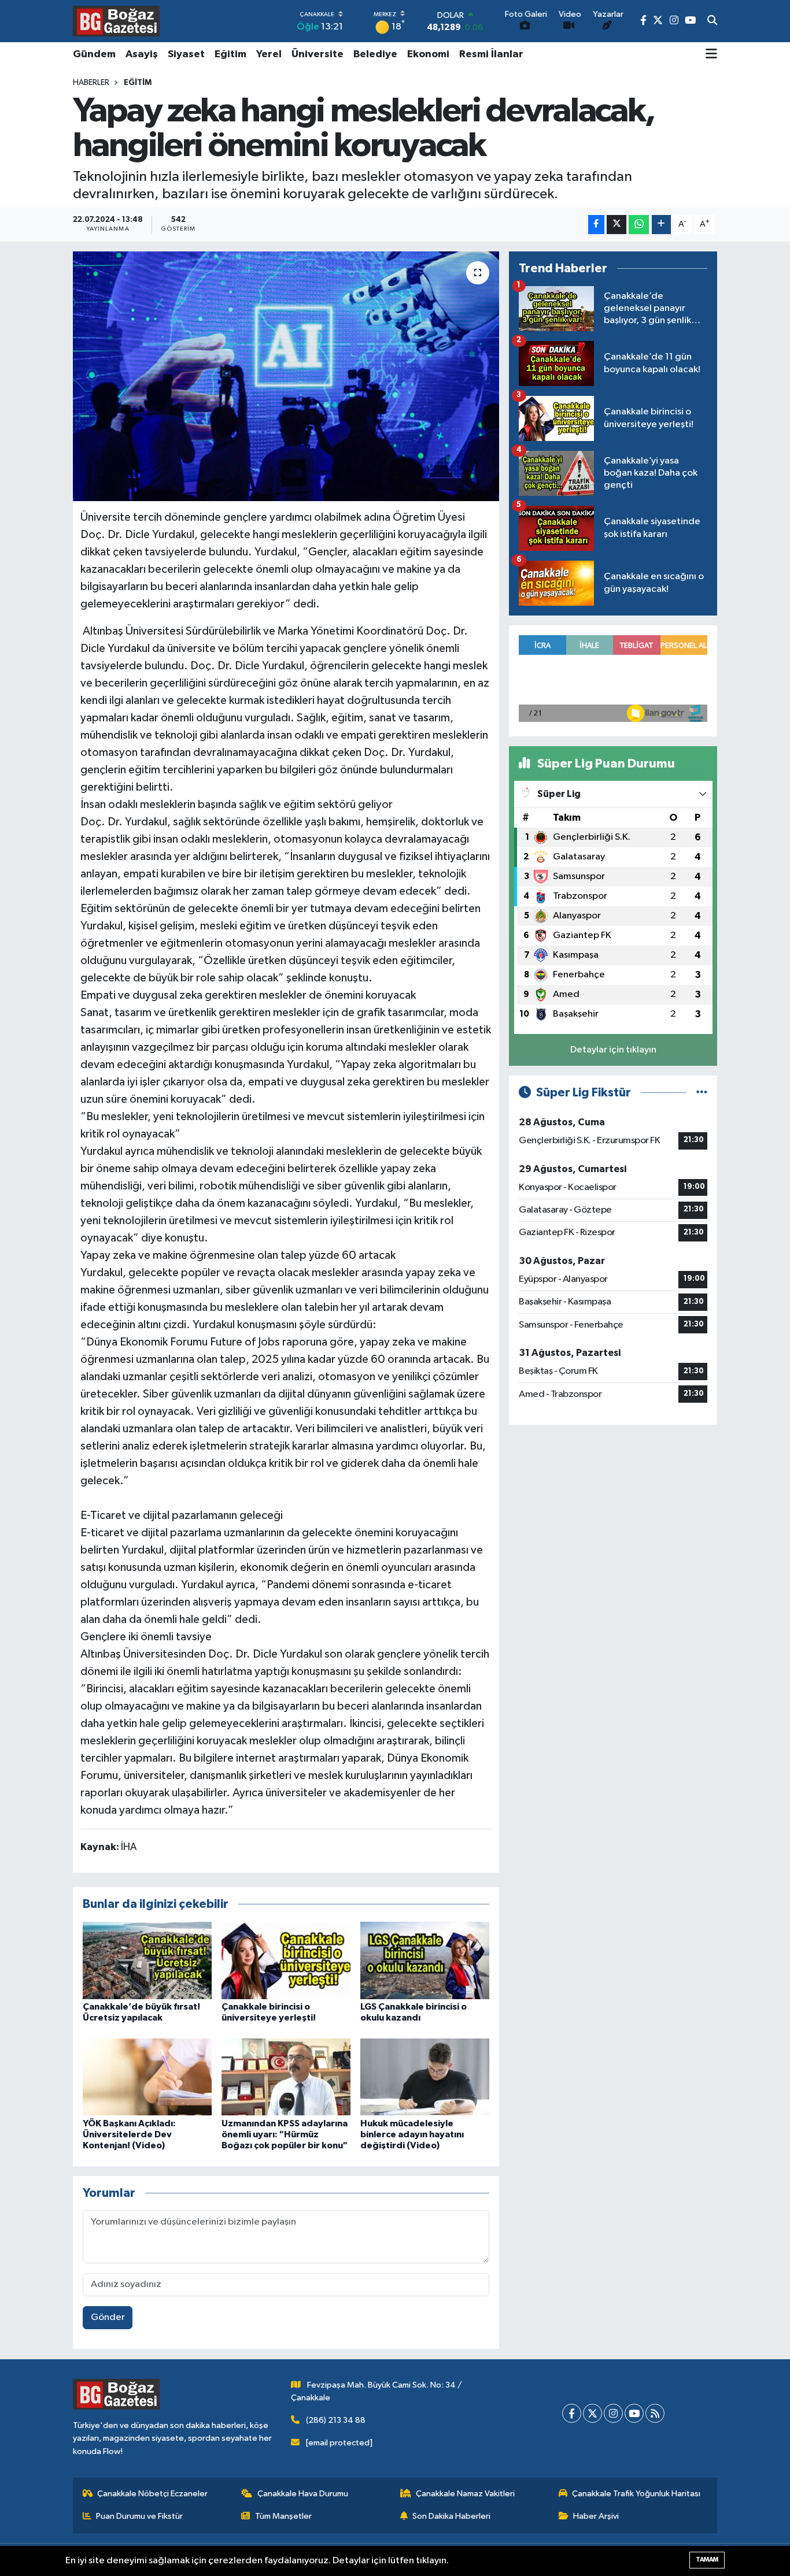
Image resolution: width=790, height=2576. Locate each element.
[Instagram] (613, 2413)
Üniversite (318, 54)
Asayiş (142, 54)
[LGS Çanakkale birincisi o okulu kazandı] (425, 1960)
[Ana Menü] (711, 55)
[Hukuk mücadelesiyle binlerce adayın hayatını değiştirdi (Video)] (425, 2077)
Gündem (94, 54)
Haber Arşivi (596, 2516)
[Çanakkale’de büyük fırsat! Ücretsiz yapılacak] (147, 1960)
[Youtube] (634, 2413)
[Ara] (712, 21)
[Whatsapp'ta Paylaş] (639, 225)
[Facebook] (572, 2413)
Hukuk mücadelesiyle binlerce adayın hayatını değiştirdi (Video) (412, 2134)
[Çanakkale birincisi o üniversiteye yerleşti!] (286, 1960)
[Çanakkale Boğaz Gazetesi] (116, 21)
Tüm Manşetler (283, 2516)
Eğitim (230, 54)
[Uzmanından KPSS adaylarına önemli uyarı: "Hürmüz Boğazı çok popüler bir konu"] (286, 2077)
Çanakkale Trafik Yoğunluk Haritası (636, 2494)
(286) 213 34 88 (336, 2420)
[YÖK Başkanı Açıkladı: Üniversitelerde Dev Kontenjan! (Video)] (147, 2077)
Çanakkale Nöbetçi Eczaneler (152, 2494)
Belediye (375, 54)
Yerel (269, 54)
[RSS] (655, 2413)
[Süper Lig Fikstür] (702, 1093)
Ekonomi (428, 54)
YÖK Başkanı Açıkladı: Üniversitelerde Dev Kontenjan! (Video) (129, 2134)
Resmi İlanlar (491, 54)
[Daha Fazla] (661, 225)
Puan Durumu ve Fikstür (139, 2516)
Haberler (91, 83)
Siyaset (186, 54)
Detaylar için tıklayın (613, 1050)
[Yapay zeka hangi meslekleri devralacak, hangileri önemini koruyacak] (286, 376)
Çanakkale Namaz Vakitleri (465, 2494)
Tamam (707, 2560)
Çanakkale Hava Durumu (303, 2494)
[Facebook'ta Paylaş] (596, 225)
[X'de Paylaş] (617, 225)
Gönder (108, 2317)
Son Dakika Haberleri (451, 2516)
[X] (592, 2413)
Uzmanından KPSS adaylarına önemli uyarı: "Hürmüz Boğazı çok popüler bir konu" (285, 2134)
